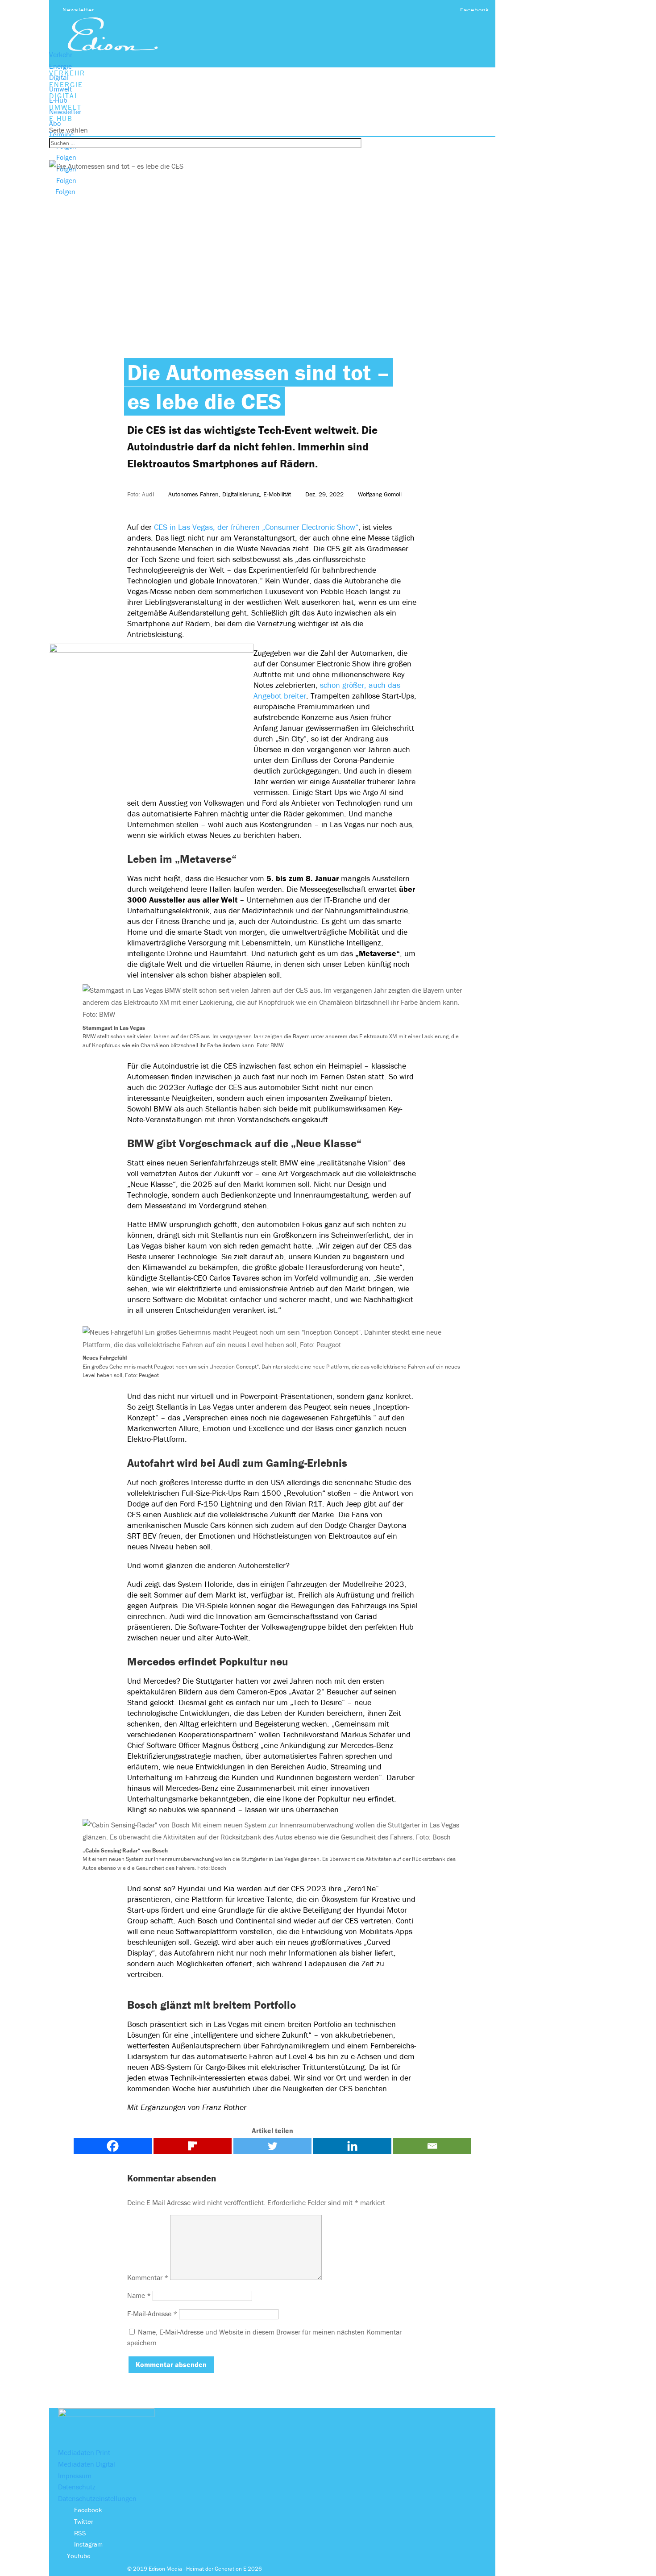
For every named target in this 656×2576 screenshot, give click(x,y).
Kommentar (148, 2277)
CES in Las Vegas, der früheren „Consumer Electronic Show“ (256, 527)
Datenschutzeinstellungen (97, 2498)
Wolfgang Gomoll (380, 494)
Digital (59, 77)
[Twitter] (272, 2146)
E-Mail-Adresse (152, 2314)
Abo (55, 123)
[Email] (432, 2146)
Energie (60, 66)
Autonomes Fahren (193, 494)
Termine (61, 134)
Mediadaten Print (84, 2452)
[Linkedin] (352, 2146)
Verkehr (61, 54)
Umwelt (60, 89)
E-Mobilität (277, 494)
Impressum (75, 2476)
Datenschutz (77, 2487)
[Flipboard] (193, 2146)
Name (139, 2295)
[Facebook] (113, 2146)
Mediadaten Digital (87, 2464)
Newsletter (79, 10)
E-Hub (58, 100)
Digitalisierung (241, 494)
